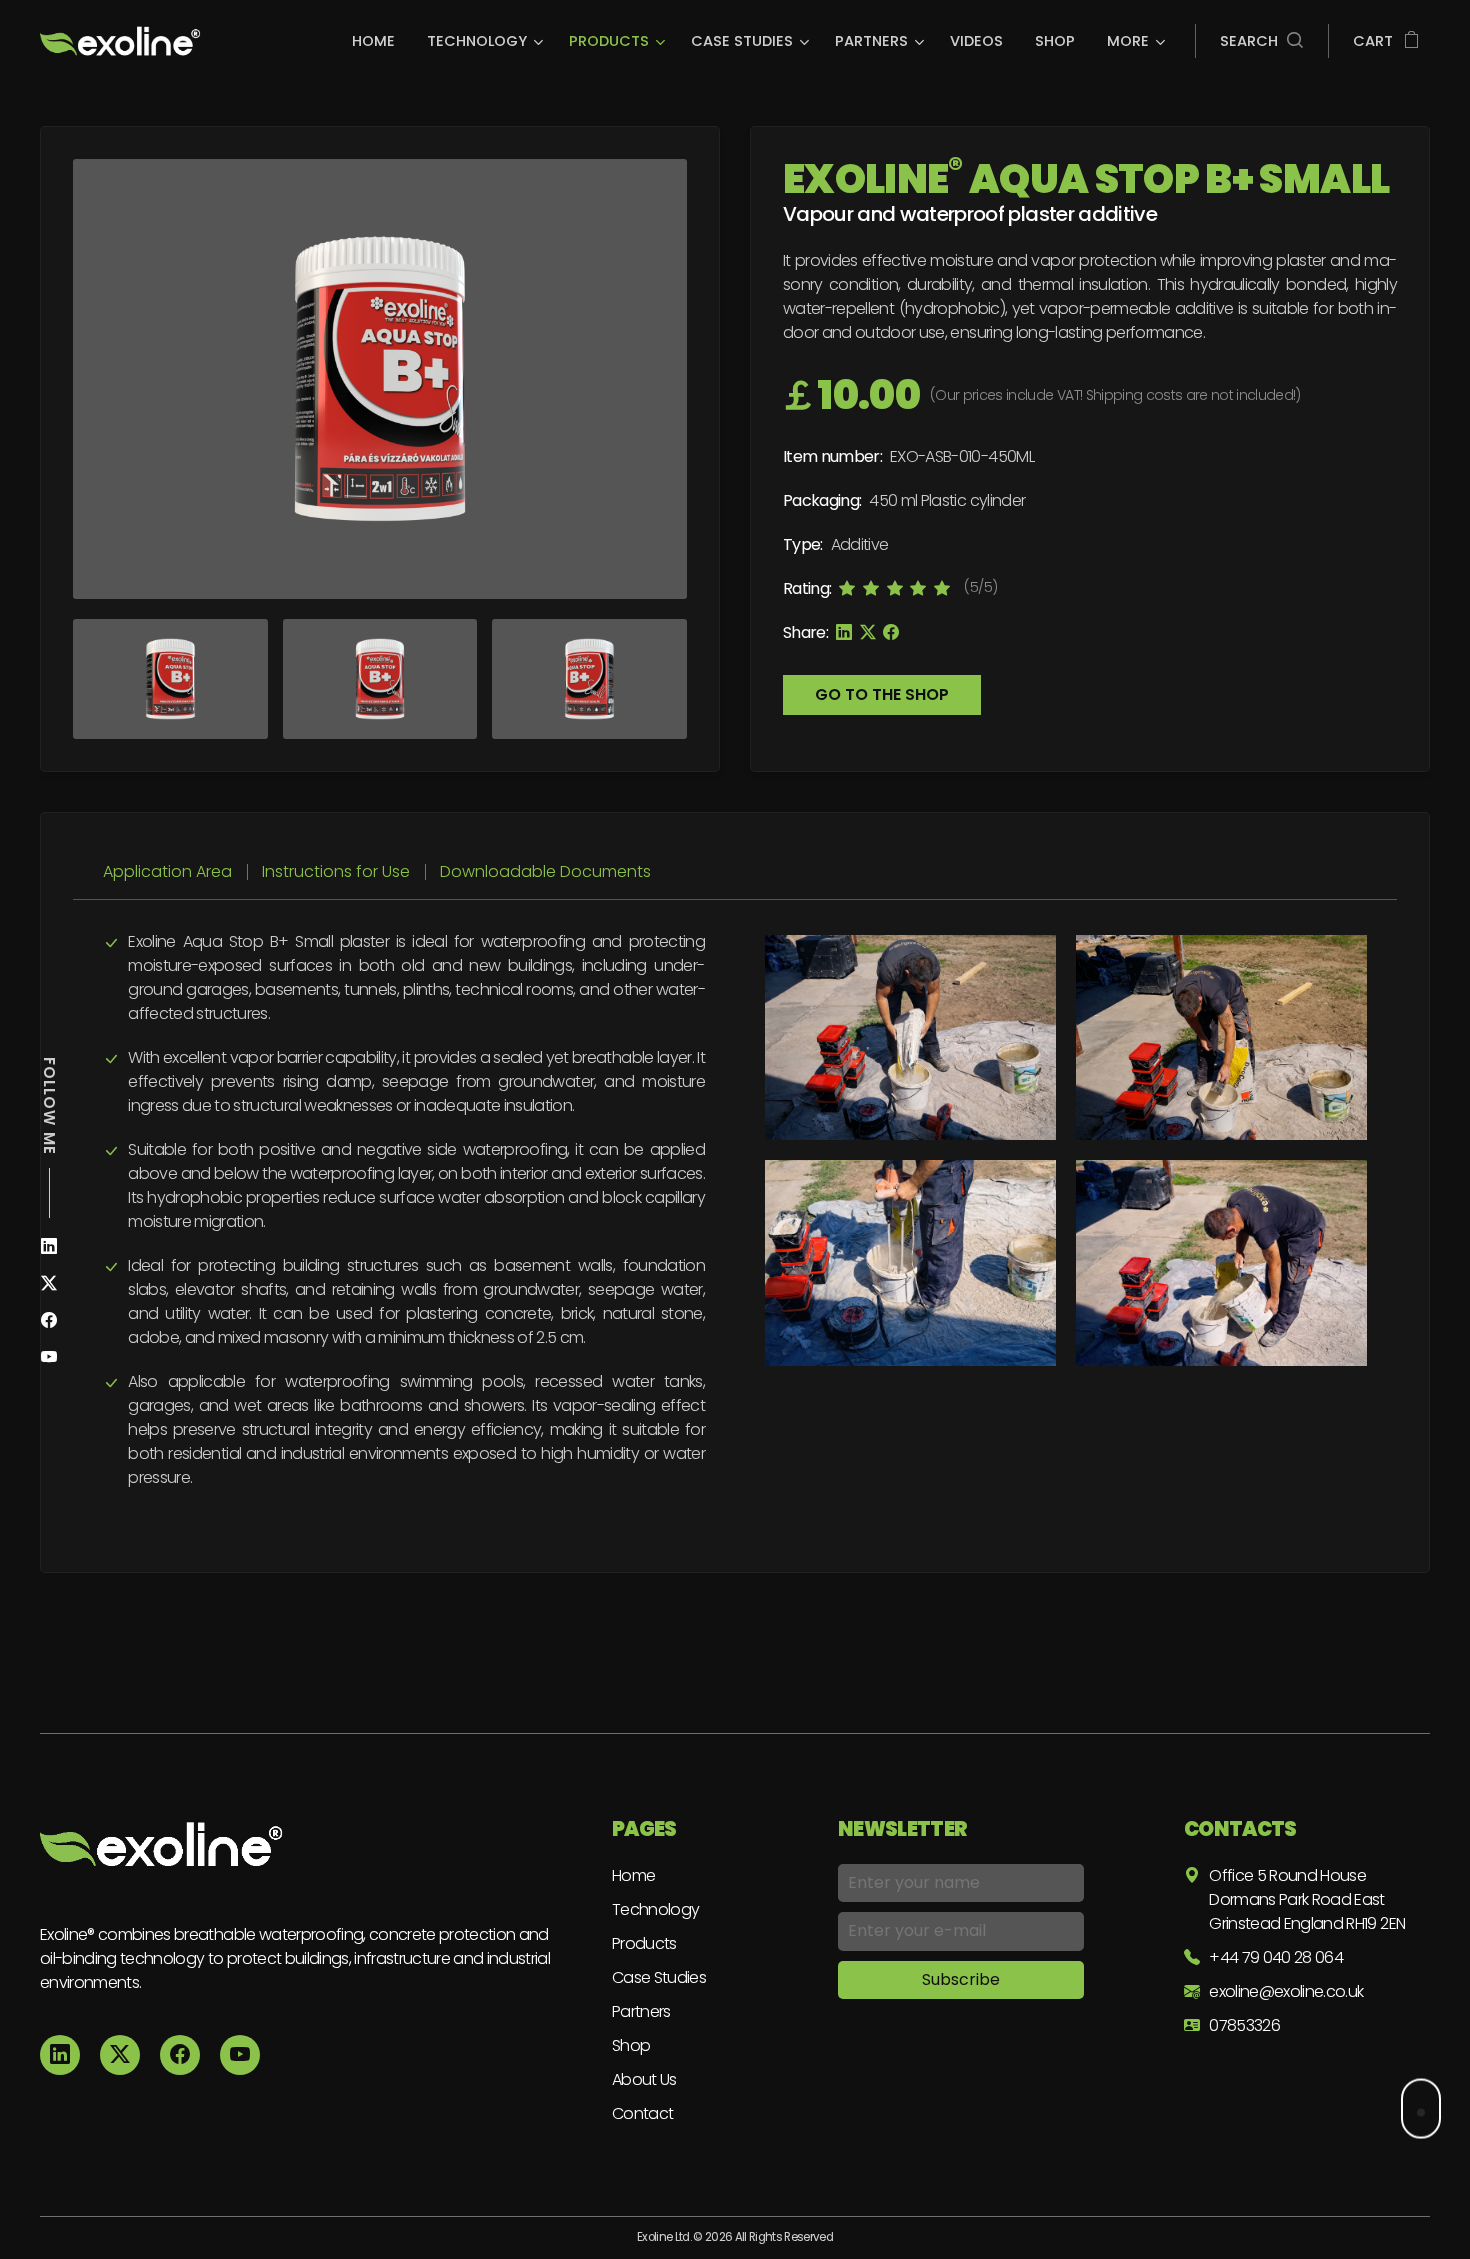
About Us (644, 2079)
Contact (642, 2113)
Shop (631, 2045)
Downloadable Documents (545, 871)
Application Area (167, 871)
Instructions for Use (336, 871)
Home (633, 1875)
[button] (1261, 41)
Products (644, 1943)
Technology (655, 1909)
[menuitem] (379, 41)
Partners (641, 2011)
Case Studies (659, 1977)
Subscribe (961, 1979)
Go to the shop (882, 694)
